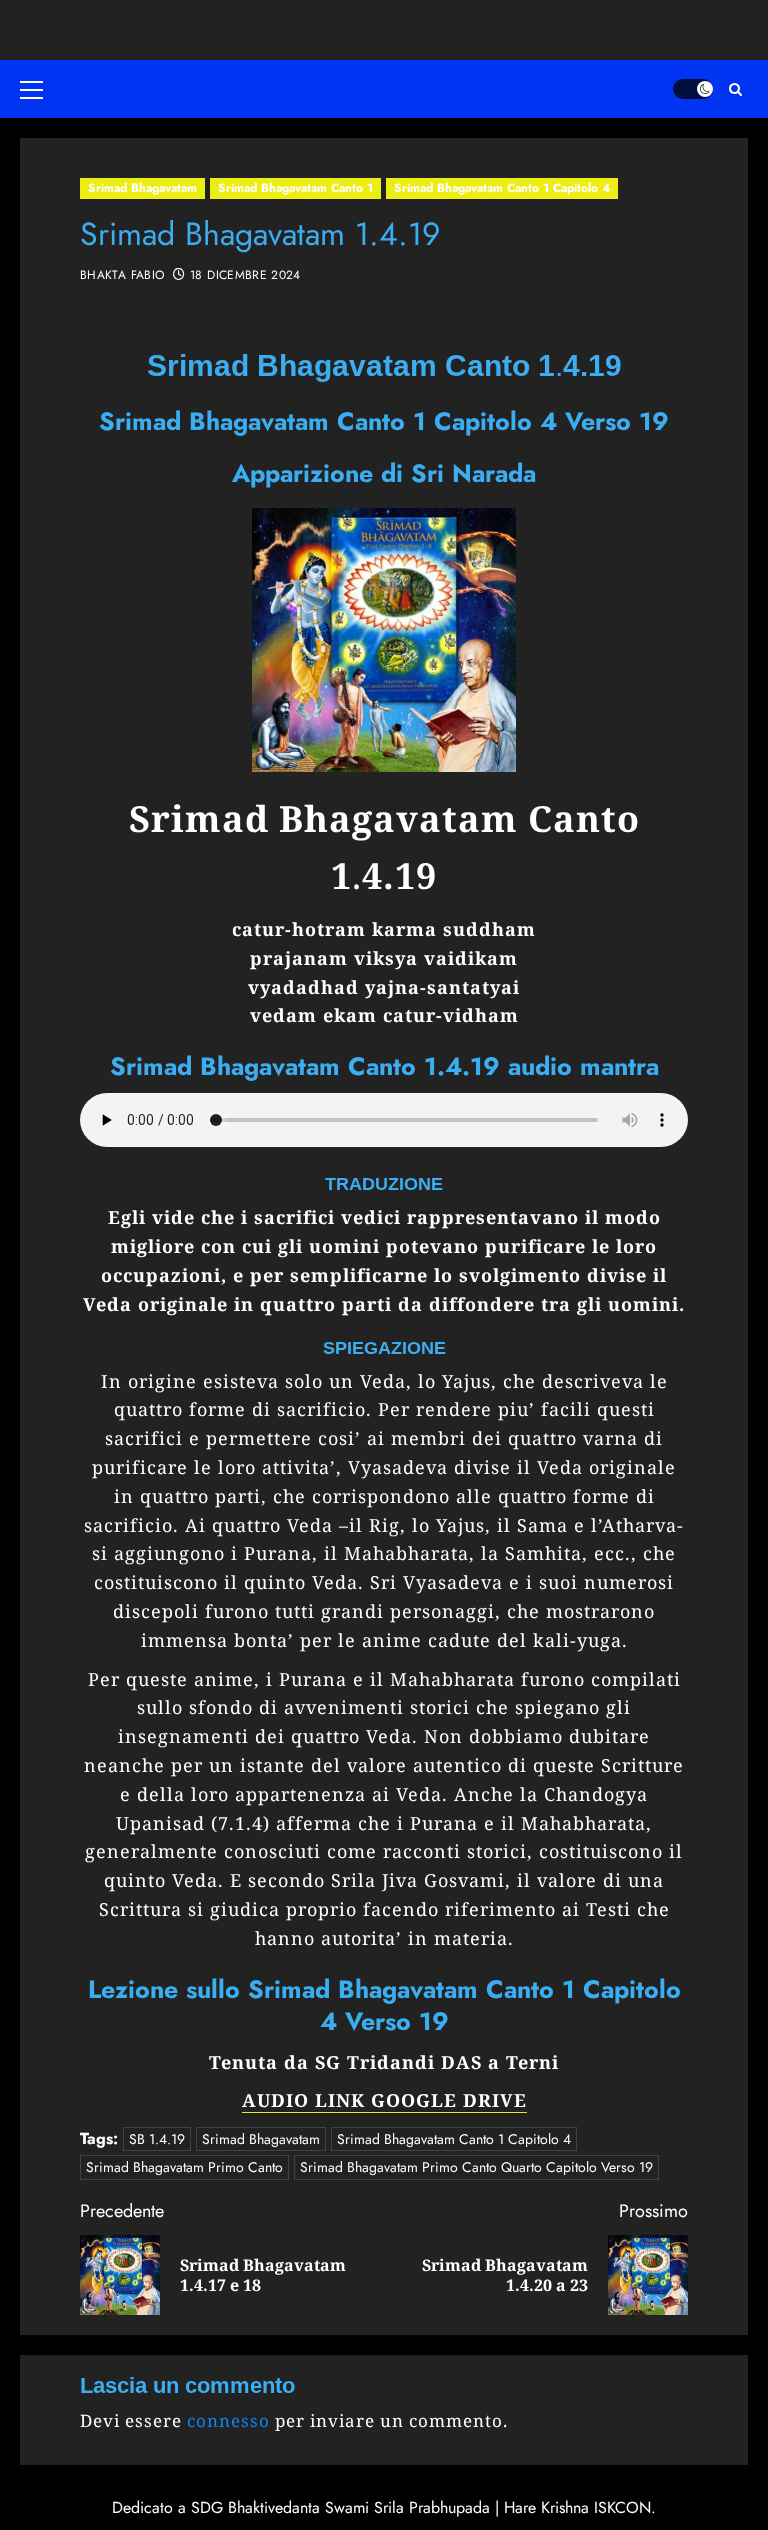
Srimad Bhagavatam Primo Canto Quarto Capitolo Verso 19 (476, 2167)
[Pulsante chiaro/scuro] (693, 89)
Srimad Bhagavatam (142, 188)
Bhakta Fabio (122, 276)
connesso (228, 2420)
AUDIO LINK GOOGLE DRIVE (384, 2100)
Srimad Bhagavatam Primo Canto (184, 2167)
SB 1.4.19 (157, 2139)
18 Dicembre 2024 (245, 276)
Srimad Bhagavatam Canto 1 (295, 188)
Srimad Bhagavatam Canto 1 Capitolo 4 (502, 188)
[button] (35, 89)
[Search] (735, 89)
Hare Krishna (546, 2507)
